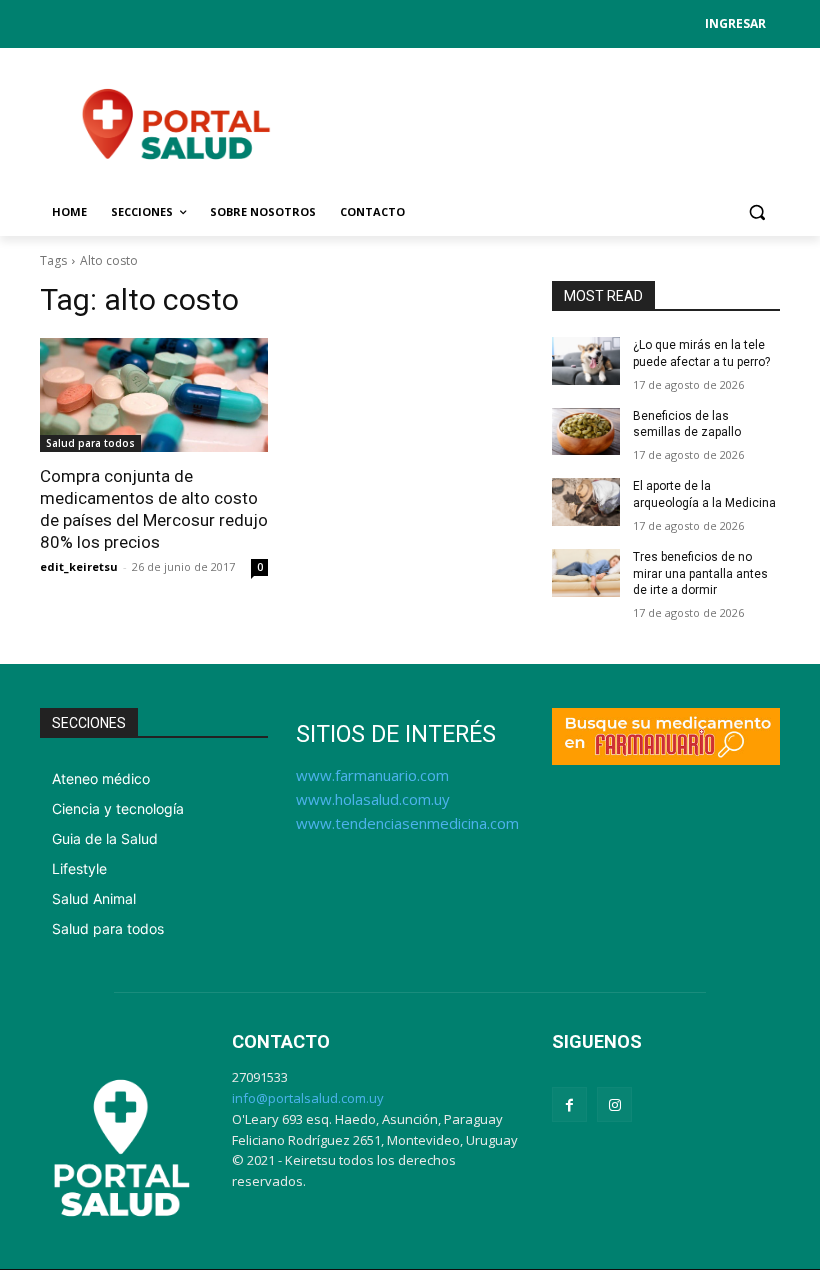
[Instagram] (614, 1104)
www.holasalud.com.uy (373, 799)
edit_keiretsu (79, 566)
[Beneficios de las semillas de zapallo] (586, 432)
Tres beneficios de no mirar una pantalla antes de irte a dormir (700, 574)
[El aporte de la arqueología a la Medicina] (586, 502)
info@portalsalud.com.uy (308, 1098)
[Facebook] (569, 1104)
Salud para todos (90, 443)
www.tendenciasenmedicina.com (407, 823)
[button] (756, 212)
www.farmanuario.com (372, 775)
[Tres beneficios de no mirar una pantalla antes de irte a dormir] (586, 573)
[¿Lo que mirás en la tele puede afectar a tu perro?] (586, 361)
